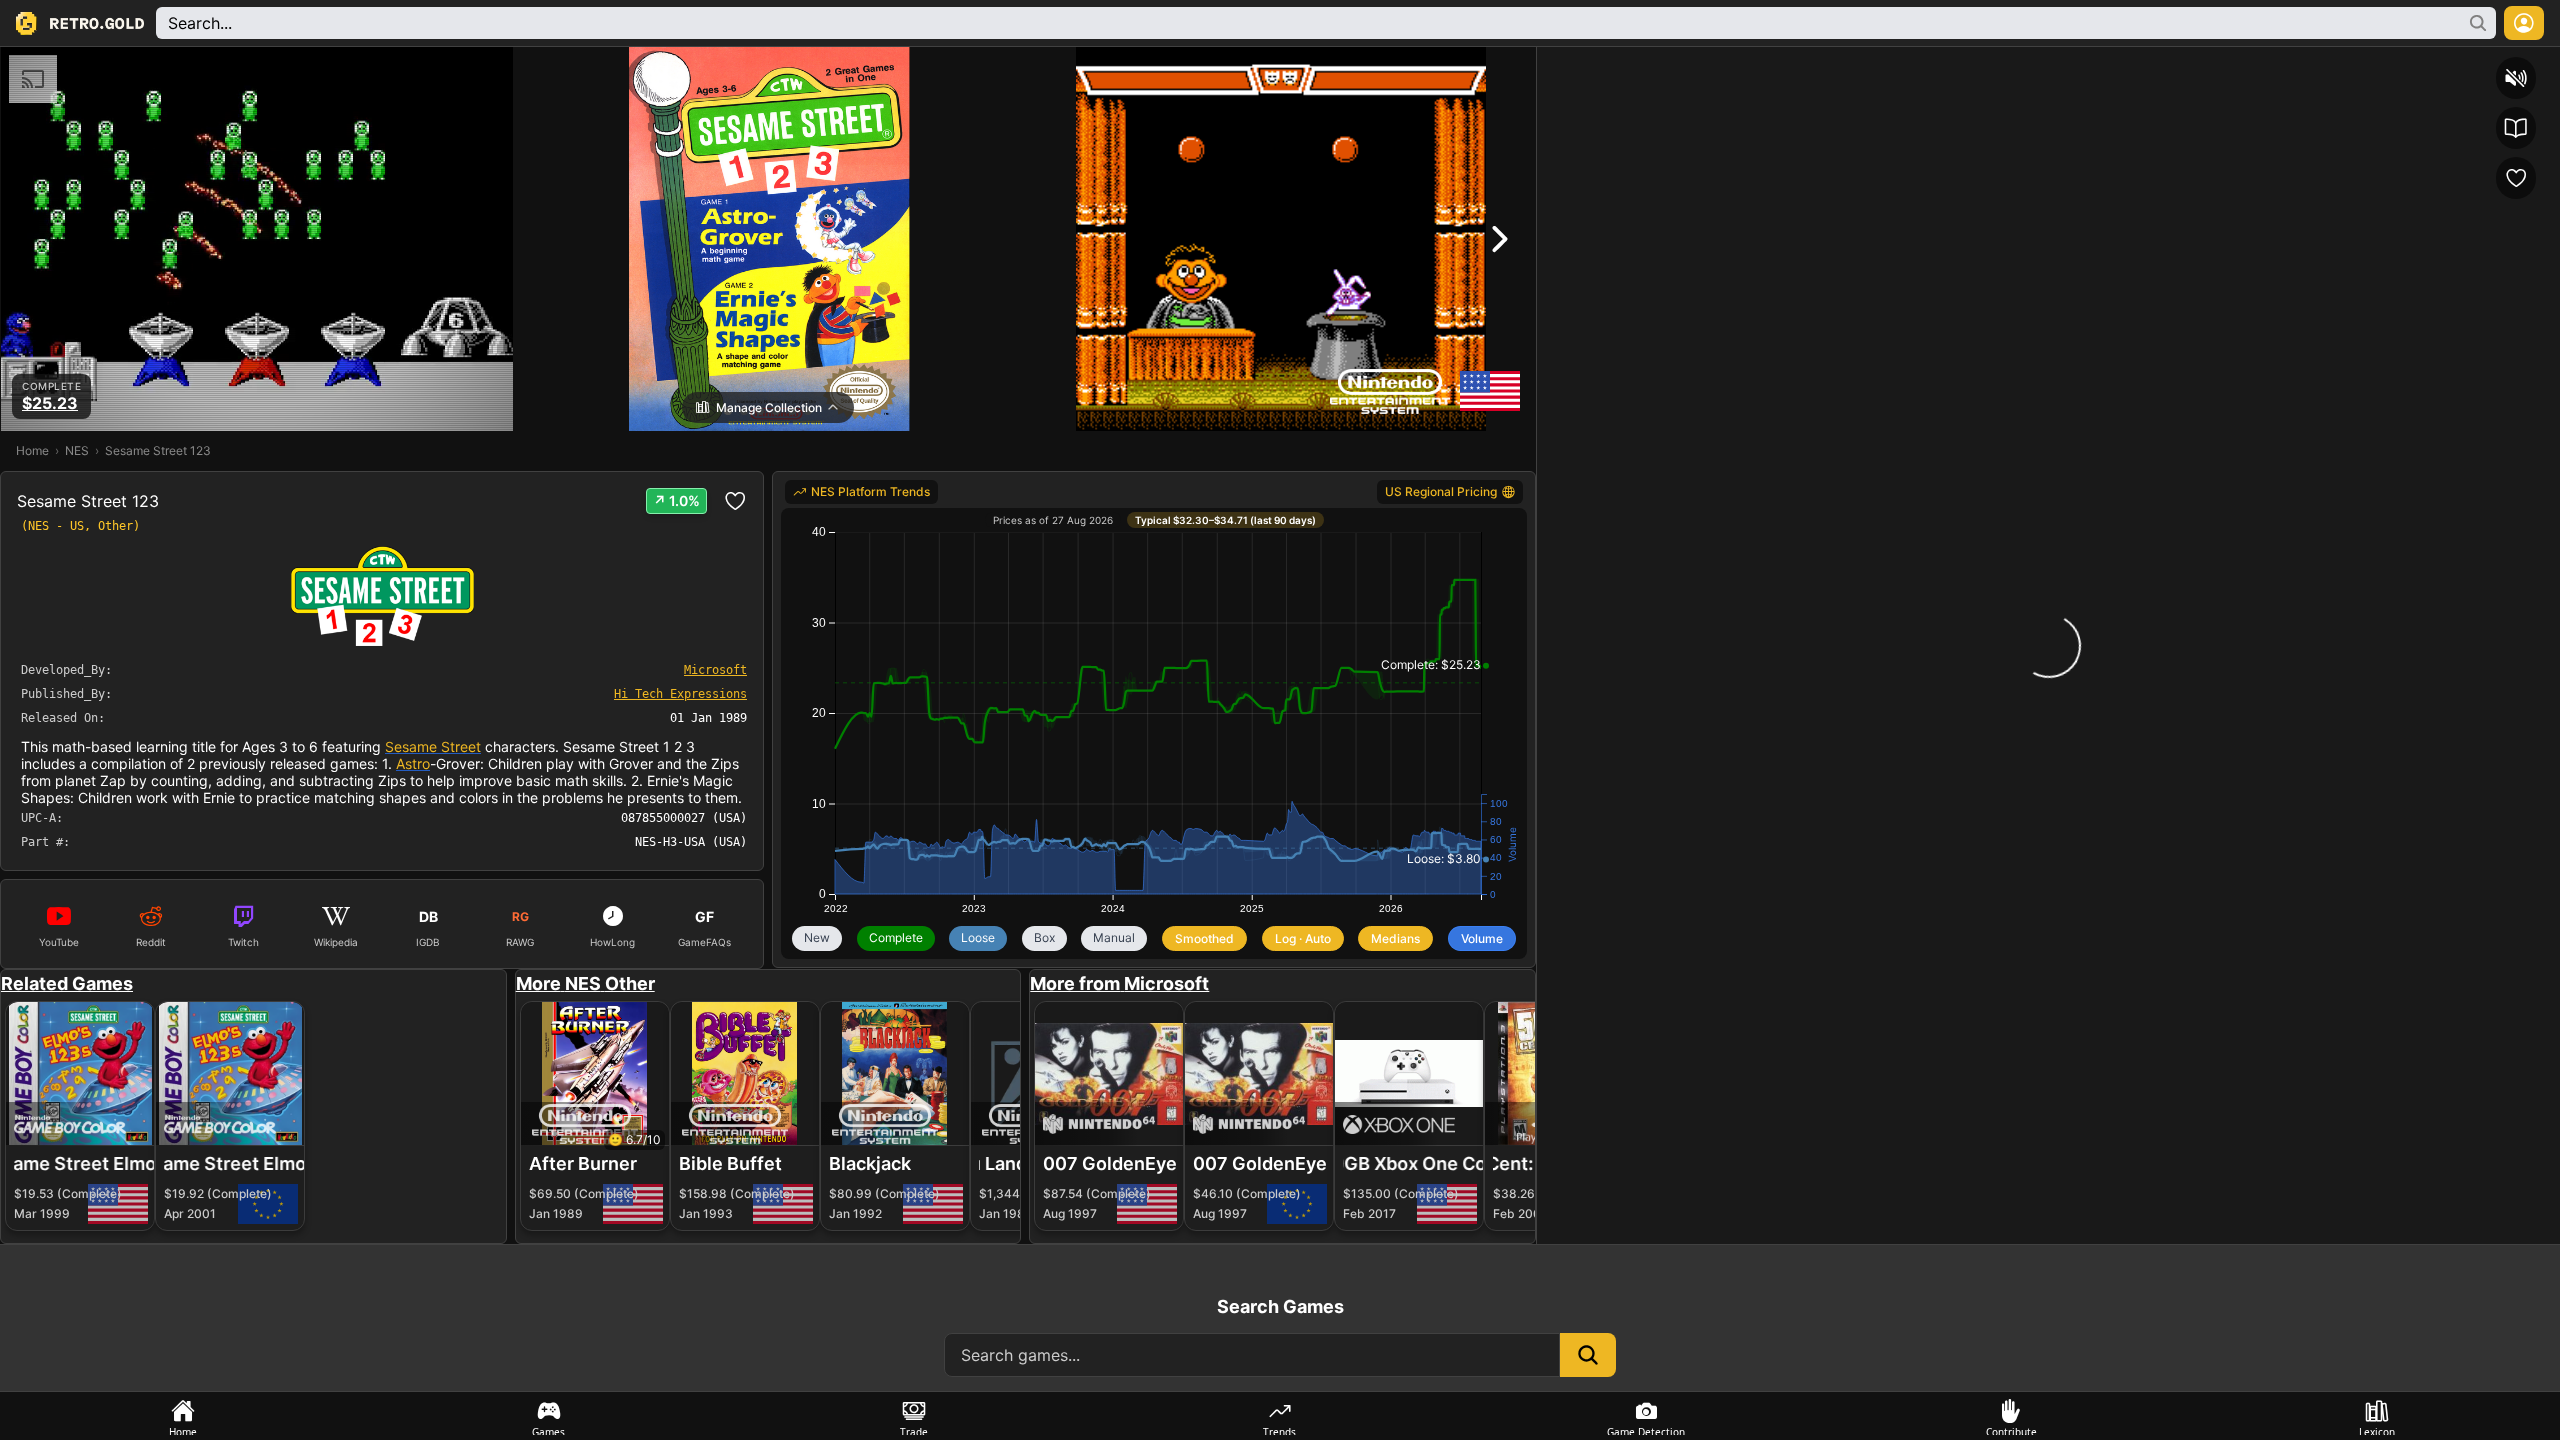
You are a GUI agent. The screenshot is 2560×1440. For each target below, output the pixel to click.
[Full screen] (2397, 65)
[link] (861, 492)
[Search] (1556, 65)
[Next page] (1716, 65)
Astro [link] (413, 763)
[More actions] (2541, 65)
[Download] (2469, 65)
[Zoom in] (2089, 65)
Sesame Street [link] (433, 746)
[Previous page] (1592, 65)
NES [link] (77, 450)
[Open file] (2433, 65)
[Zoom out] (1988, 65)
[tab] (183, 1416)
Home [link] (32, 450)
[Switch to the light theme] (2361, 65)
